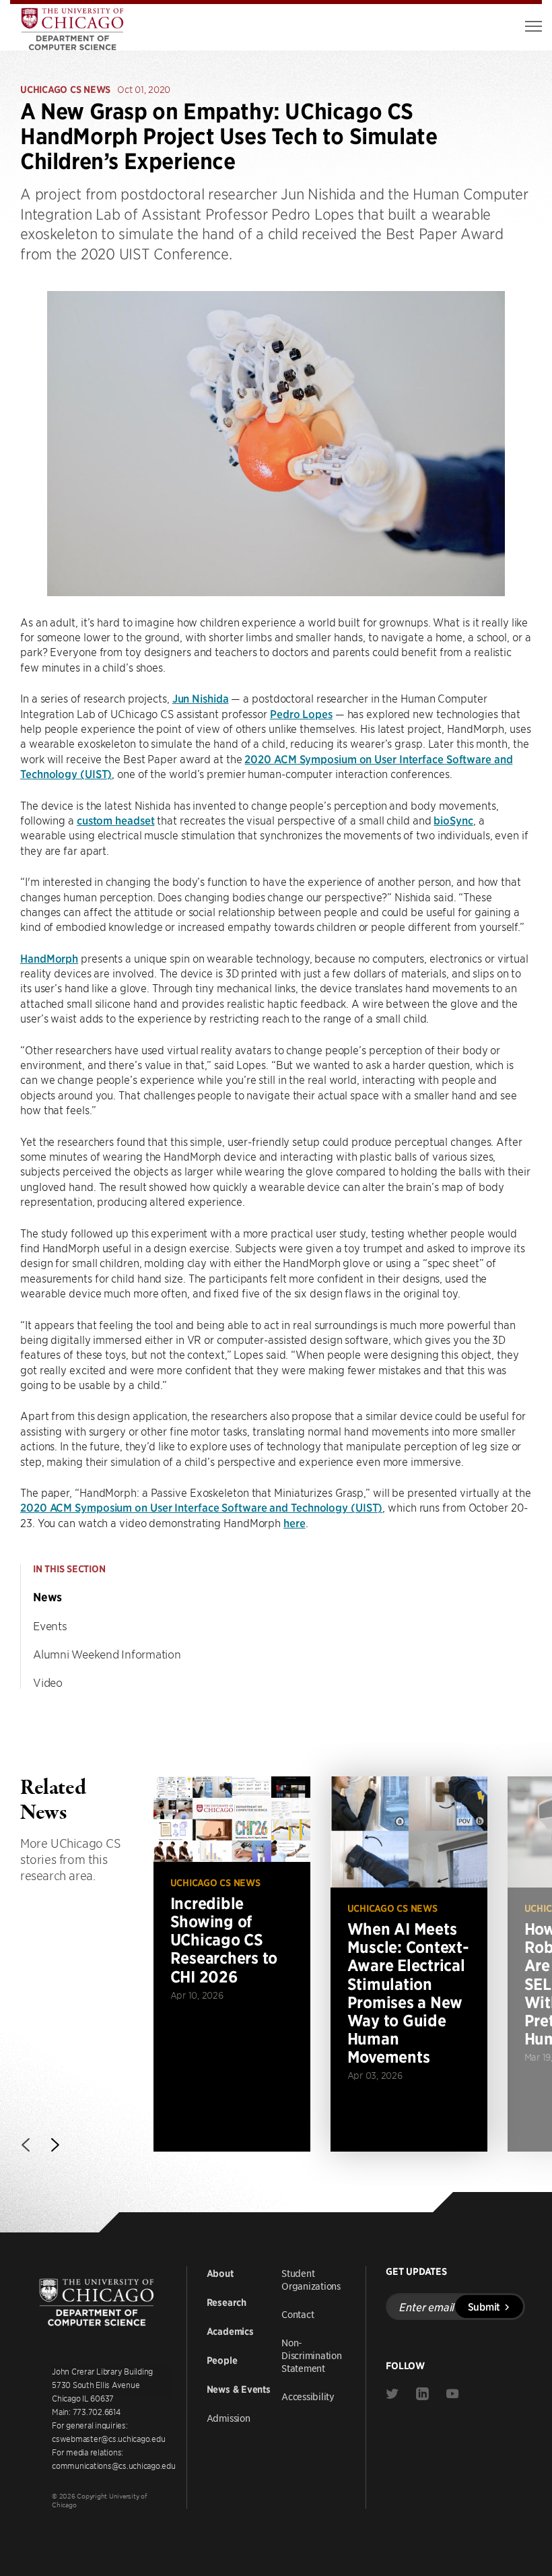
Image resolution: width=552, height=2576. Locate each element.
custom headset (116, 820)
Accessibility (308, 2396)
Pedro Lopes (301, 713)
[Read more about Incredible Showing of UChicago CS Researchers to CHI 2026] (232, 1964)
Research (227, 2303)
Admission (229, 2418)
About (220, 2274)
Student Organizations (311, 2279)
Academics (230, 2331)
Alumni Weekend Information (107, 1654)
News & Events (239, 2389)
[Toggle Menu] (533, 26)
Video (48, 1682)
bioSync (453, 820)
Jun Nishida (201, 698)
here (295, 1522)
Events (50, 1625)
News (47, 1597)
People (222, 2360)
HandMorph (49, 958)
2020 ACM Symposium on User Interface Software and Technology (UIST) (201, 1507)
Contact (298, 2314)
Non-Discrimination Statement (312, 2355)
